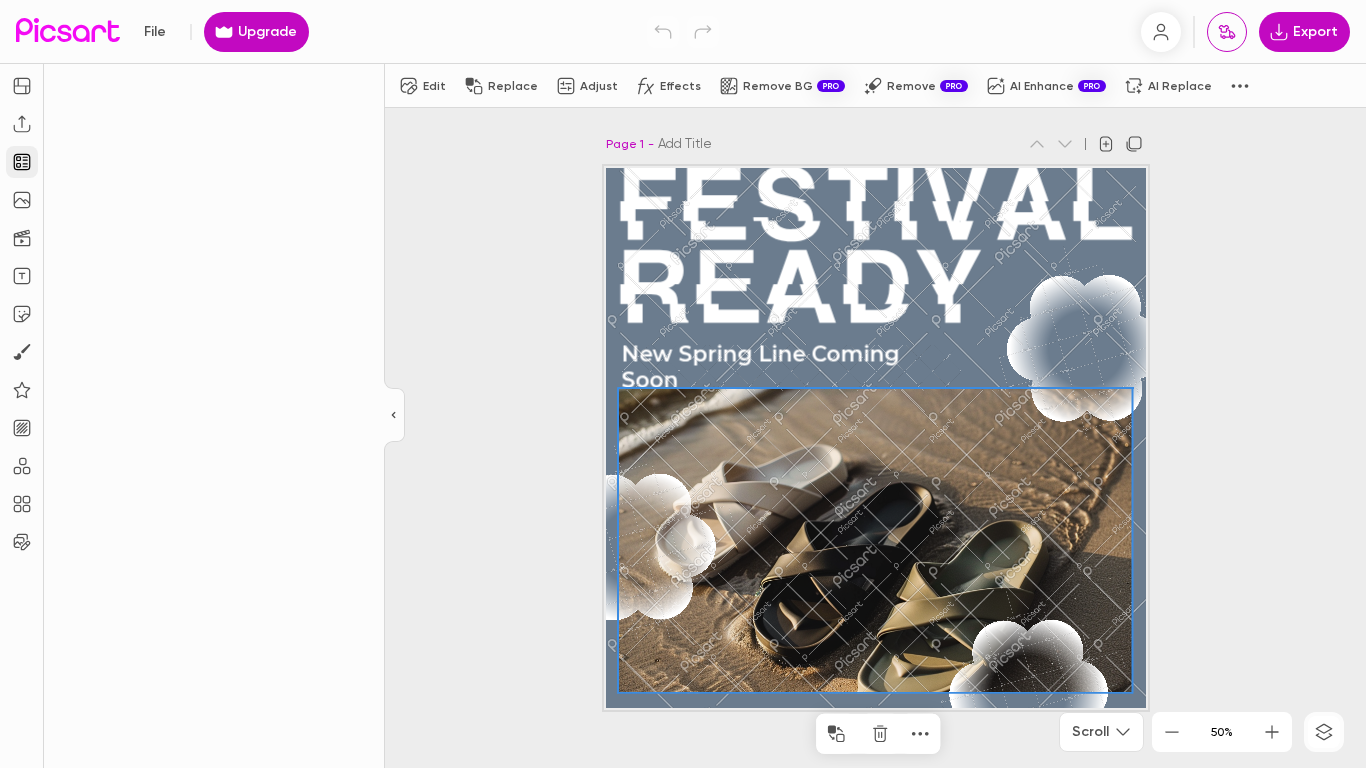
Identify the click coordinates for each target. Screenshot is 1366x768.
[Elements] (22, 390)
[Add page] (1106, 144)
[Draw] (22, 352)
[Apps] (22, 466)
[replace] (836, 734)
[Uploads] (22, 124)
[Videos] (22, 238)
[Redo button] (703, 32)
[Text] (22, 276)
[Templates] (22, 162)
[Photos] (22, 200)
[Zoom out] (1172, 732)
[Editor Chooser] (394, 416)
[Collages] (22, 504)
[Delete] (880, 734)
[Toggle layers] (1324, 732)
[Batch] (22, 542)
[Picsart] (68, 31)
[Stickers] (22, 314)
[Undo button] (663, 32)
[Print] (1227, 32)
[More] (920, 734)
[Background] (22, 428)
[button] (683, 384)
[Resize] (22, 86)
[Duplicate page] (1134, 144)
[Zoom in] (1272, 732)
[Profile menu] (1161, 32)
